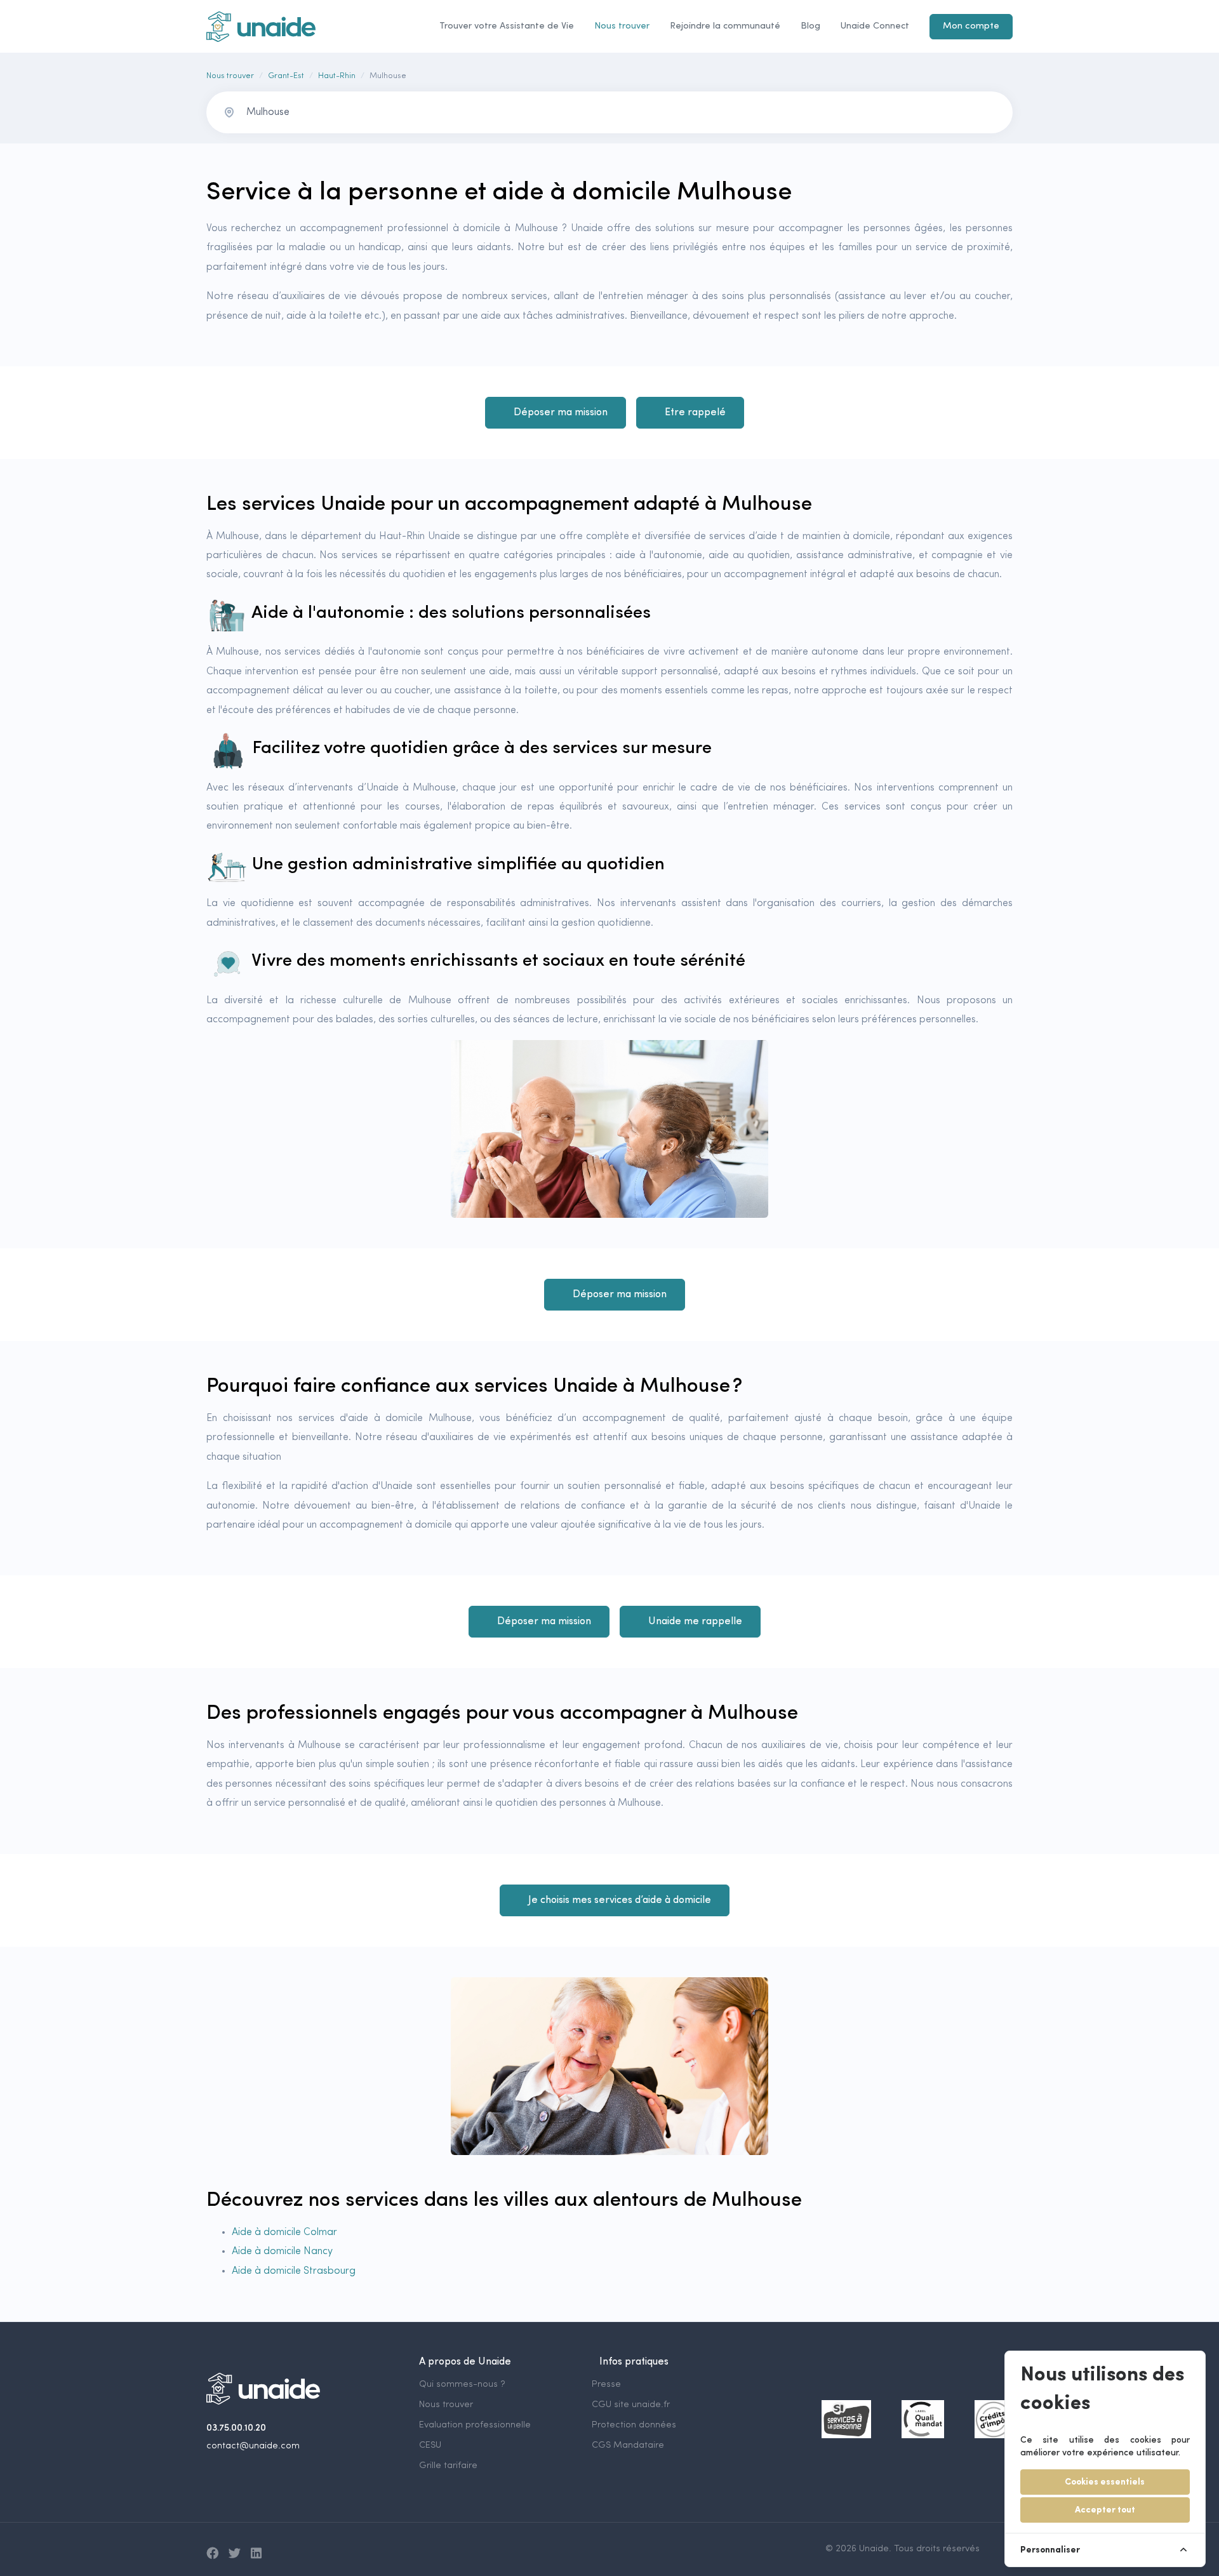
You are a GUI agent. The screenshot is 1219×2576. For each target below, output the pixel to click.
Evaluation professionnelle (475, 2425)
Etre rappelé (695, 413)
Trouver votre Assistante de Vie (507, 26)
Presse (606, 2385)
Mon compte (971, 26)
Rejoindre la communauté (725, 26)
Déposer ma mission (561, 413)
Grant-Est (286, 76)
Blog (810, 26)
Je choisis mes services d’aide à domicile (620, 1900)
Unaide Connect (875, 26)
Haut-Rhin (337, 76)
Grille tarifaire (448, 2466)
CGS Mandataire (628, 2446)
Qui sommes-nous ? (462, 2385)
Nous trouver (622, 26)
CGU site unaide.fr (631, 2405)
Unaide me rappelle (695, 1622)
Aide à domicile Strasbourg (294, 2271)
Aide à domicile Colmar (284, 2232)
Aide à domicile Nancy (282, 2252)
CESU (430, 2446)
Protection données (634, 2425)
